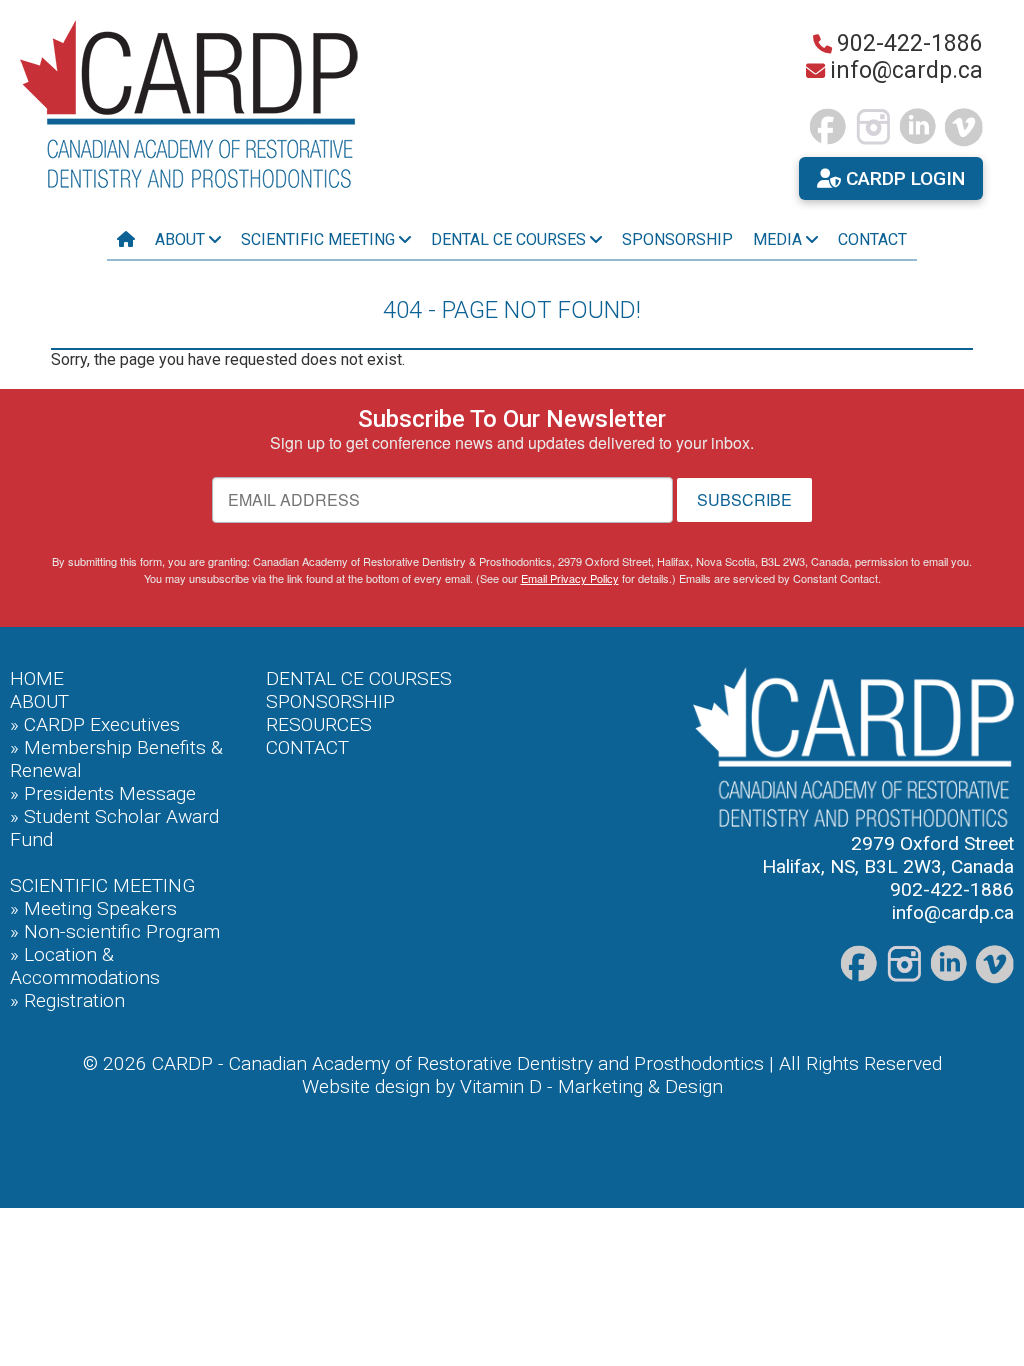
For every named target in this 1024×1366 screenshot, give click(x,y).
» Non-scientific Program (115, 931)
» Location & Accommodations (85, 966)
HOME (37, 678)
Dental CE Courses (510, 239)
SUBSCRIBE (744, 499)
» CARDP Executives (95, 724)
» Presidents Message (103, 793)
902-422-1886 (910, 43)
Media (779, 239)
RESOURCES (319, 724)
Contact (872, 239)
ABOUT (39, 701)
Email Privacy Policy (570, 578)
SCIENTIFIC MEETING (103, 885)
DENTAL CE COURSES (359, 678)
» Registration (67, 1000)
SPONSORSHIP (330, 701)
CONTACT (307, 747)
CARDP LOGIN (903, 178)
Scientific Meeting (320, 239)
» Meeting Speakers (93, 908)
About (182, 239)
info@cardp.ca (906, 70)
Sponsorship (677, 239)
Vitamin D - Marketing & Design (591, 1086)
